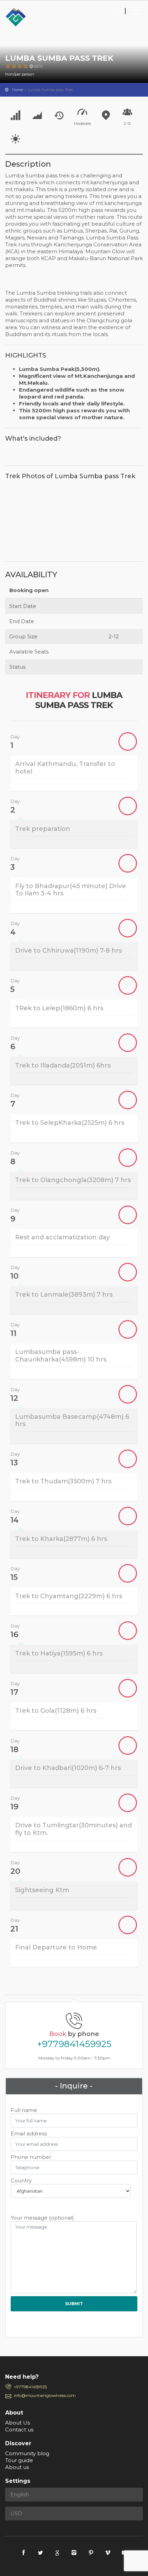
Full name (24, 2110)
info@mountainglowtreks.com (45, 2395)
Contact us (19, 2430)
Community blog (27, 2453)
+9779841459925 (74, 2044)
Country (21, 2180)
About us (17, 2467)
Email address (29, 2133)
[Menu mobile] (136, 12)
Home (18, 90)
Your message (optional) (42, 2218)
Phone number (31, 2157)
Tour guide (19, 2460)
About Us (18, 2423)
